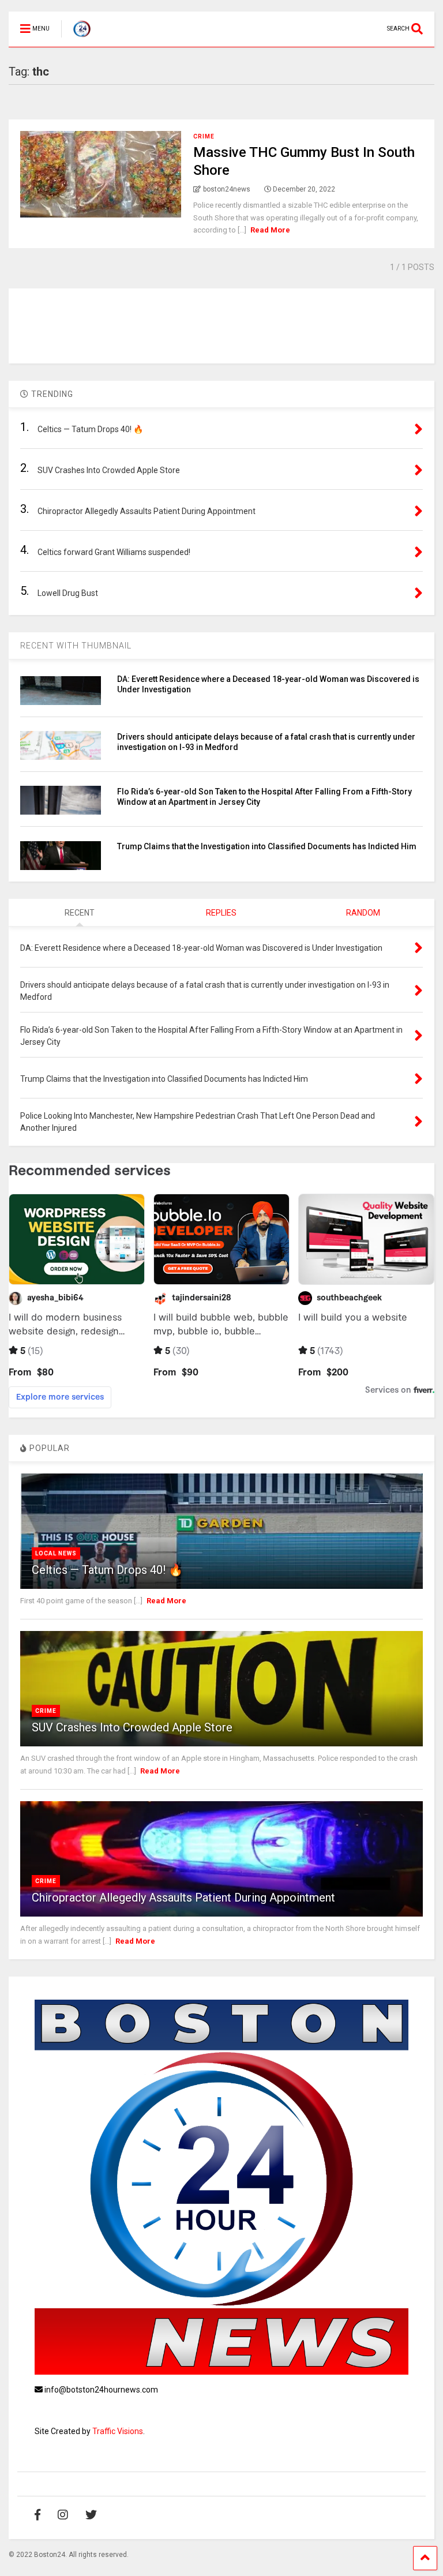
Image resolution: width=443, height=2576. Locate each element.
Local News (56, 1553)
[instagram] (63, 2515)
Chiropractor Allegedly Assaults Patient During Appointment (183, 1898)
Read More (270, 230)
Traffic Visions (118, 2431)
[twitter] (91, 2515)
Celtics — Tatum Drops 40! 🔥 (107, 1570)
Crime (204, 136)
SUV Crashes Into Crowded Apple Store (132, 1727)
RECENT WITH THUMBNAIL (76, 646)
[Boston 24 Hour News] (76, 38)
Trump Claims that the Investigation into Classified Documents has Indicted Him (267, 846)
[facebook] (37, 2515)
